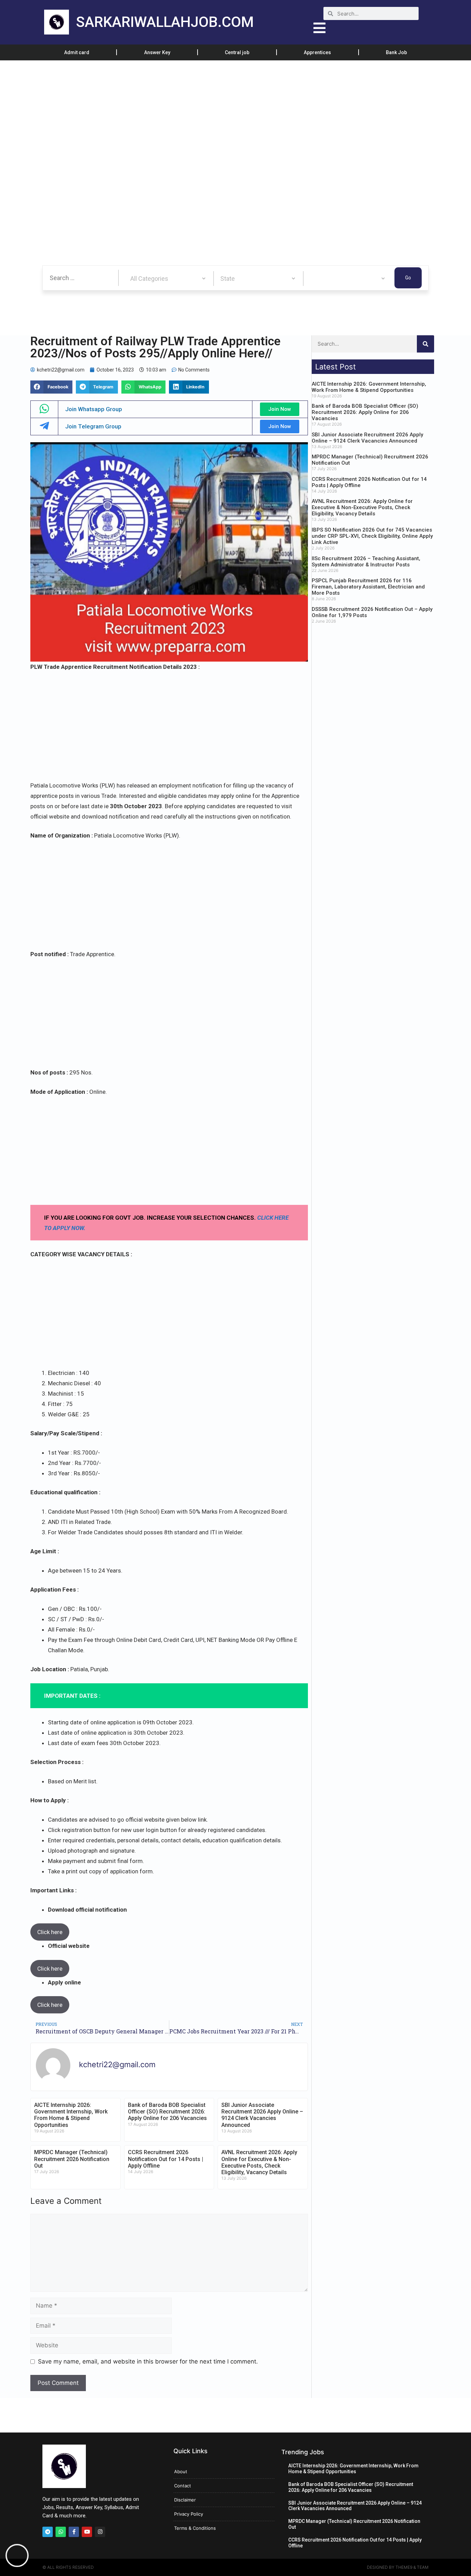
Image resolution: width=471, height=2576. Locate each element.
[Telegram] (48, 2532)
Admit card (77, 52)
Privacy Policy (189, 2514)
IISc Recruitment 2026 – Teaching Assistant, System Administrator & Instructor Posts (366, 562)
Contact (183, 2486)
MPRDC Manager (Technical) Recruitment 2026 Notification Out (72, 2159)
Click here (50, 1932)
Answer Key (157, 52)
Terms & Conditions (195, 2528)
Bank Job (396, 52)
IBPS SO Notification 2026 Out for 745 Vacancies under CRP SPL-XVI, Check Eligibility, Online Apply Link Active (372, 536)
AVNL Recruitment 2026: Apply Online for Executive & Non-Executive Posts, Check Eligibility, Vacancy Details (259, 2162)
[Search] (425, 344)
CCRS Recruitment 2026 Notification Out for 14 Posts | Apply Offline (166, 2159)
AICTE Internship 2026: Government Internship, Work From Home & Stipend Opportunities (71, 2115)
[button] (51, 387)
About (181, 2471)
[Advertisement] (207, 111)
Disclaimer (185, 2500)
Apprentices (317, 52)
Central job (237, 52)
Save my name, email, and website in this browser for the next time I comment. (148, 2361)
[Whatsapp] (61, 2532)
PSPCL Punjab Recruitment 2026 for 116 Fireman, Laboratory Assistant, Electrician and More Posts (368, 587)
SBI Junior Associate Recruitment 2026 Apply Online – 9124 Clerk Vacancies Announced (262, 2115)
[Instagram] (100, 2532)
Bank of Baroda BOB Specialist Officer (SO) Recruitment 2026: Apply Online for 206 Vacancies (167, 2112)
